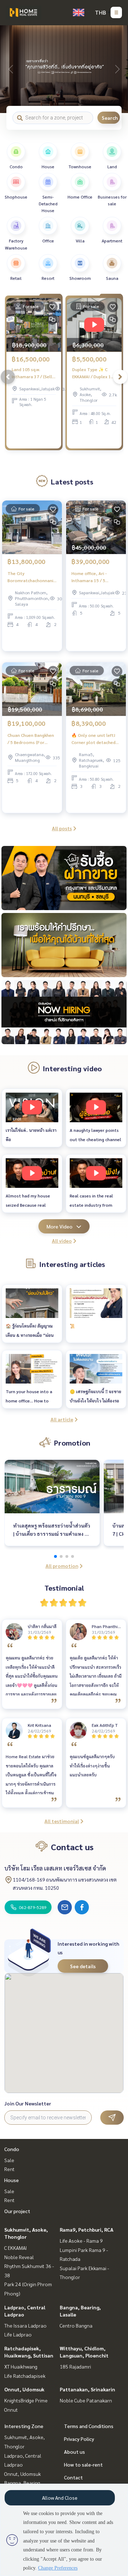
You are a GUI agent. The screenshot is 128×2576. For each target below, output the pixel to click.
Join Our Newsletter (28, 2103)
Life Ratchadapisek (25, 2376)
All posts (62, 828)
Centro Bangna (76, 2325)
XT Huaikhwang (21, 2366)
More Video (60, 1226)
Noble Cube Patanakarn (86, 2400)
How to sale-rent (83, 2464)
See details (83, 1966)
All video (62, 1241)
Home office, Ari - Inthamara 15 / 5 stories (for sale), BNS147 (89, 577)
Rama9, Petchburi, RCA (87, 2229)
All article (62, 1419)
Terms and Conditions (89, 2426)
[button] (117, 69)
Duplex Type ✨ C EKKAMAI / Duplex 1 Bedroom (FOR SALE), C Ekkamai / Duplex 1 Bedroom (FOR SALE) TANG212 (94, 373)
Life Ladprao (18, 2334)
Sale (9, 2160)
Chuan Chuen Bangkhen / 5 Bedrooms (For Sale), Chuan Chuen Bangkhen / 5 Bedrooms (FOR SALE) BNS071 (31, 739)
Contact (73, 2477)
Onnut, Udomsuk (24, 2389)
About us (74, 2452)
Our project (17, 2211)
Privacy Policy (79, 2439)
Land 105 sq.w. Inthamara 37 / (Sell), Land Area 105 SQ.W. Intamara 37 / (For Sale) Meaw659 (33, 373)
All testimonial (62, 1821)
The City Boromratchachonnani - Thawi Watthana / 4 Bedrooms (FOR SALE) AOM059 (32, 577)
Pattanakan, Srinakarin (87, 2389)
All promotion (62, 1566)
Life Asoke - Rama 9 (81, 2241)
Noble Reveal (19, 2257)
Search (110, 118)
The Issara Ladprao (25, 2325)
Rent (9, 2169)
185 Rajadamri (75, 2366)
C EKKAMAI (15, 2248)
